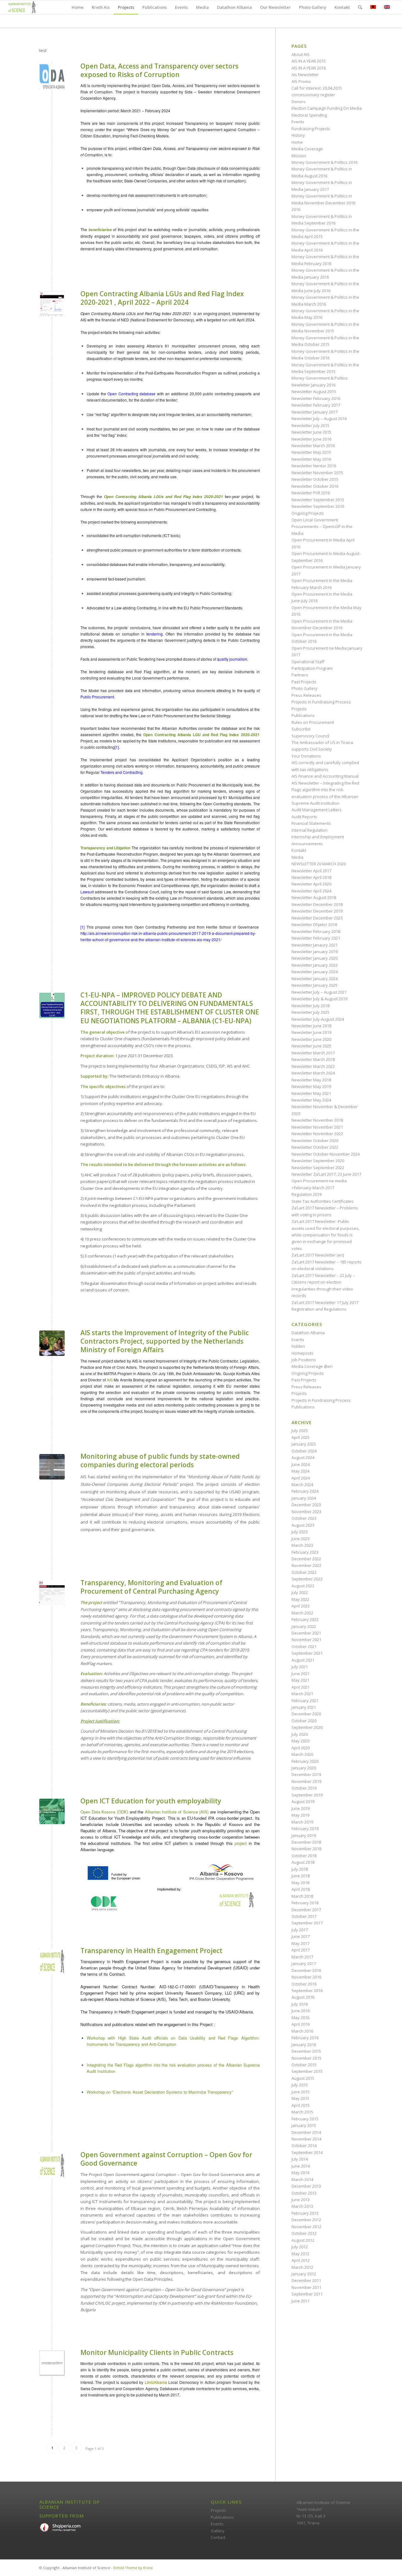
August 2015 (303, 2078)
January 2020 (304, 1768)
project (241, 1843)
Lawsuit (87, 892)
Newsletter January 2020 (315, 958)
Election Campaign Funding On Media (327, 108)
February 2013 (305, 2213)
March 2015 (302, 2112)
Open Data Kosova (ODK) (104, 1812)
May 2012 (300, 2254)
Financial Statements (311, 823)
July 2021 (300, 1667)
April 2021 (301, 1687)
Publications (303, 715)
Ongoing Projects (308, 513)
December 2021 (306, 1633)
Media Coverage (307, 149)
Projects (299, 709)
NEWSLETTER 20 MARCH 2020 (319, 864)
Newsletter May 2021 (311, 1093)
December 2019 (306, 1774)
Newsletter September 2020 (318, 1161)
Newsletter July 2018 (310, 1006)
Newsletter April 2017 (311, 871)
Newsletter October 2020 (315, 1141)
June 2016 (301, 2011)
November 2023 (306, 1512)
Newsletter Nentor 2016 (314, 466)
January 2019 (304, 1835)
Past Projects (304, 682)
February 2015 (305, 2119)
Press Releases (306, 695)
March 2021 (302, 1694)
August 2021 (303, 1660)
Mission (299, 156)
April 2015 (301, 2105)
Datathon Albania (308, 1333)
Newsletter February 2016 (316, 398)
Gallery (218, 2531)
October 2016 (304, 1984)
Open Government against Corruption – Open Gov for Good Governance (166, 2159)
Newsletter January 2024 (315, 972)
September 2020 (307, 1727)
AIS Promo (301, 81)
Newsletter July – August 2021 (319, 992)
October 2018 (304, 1856)
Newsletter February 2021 (316, 938)
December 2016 (306, 1970)
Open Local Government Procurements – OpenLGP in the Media (322, 527)
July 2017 (300, 1930)
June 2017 (301, 1936)
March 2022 (302, 1613)
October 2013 (304, 2193)
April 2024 (301, 1478)
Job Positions (304, 1360)
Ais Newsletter (305, 75)
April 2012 (301, 2260)
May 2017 (300, 1943)
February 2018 (305, 1903)
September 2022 (307, 1579)
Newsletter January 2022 (315, 965)
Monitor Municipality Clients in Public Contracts (157, 2352)
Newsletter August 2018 (314, 897)
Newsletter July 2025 (310, 1012)
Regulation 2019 (307, 1194)
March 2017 (302, 1957)
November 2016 (306, 1977)
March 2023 (302, 1545)
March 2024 (302, 1485)
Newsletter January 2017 (315, 412)
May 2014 (300, 2173)
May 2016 (300, 2018)
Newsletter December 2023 (317, 918)
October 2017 (304, 1916)
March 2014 (302, 2179)
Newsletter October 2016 (315, 486)
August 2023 (303, 1525)
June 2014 (301, 2166)
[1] (117, 747)
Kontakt (299, 850)
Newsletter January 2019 (315, 952)
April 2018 (301, 1889)
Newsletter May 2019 (311, 1086)
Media (297, 857)
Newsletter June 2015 (311, 432)
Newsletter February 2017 (316, 405)
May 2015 (300, 2098)
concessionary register (313, 95)
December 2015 (306, 2051)
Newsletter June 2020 (311, 1039)
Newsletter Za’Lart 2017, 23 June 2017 (326, 1174)
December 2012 (306, 2220)
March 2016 (302, 2031)
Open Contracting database (131, 394)
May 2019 (300, 1815)
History (298, 135)
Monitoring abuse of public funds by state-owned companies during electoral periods (160, 1460)
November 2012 (306, 2227)
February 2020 (305, 1761)
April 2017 (301, 1950)
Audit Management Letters (317, 810)
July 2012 (300, 2247)
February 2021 (305, 1701)
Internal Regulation (310, 830)
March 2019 (302, 1822)
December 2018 (306, 1842)
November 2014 (306, 2139)
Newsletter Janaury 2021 (315, 945)
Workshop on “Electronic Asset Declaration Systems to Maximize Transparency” (160, 2092)
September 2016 (307, 1990)
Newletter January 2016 (313, 385)
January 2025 (304, 1444)
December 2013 (306, 2186)
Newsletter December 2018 (317, 904)
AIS (110, 1380)
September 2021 (307, 1653)
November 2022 (306, 1565)
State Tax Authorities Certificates (323, 1201)
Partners (300, 675)
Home (297, 142)
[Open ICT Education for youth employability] (52, 1811)
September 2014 (307, 2152)
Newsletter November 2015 (317, 473)
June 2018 (301, 1876)
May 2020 (300, 1741)
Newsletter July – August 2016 (319, 419)
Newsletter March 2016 (313, 446)
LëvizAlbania (156, 2382)
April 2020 (301, 1748)
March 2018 (302, 1896)
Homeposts (302, 1353)
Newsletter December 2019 (317, 911)
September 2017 (307, 1923)
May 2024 (300, 1471)
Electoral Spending (309, 115)
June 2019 (301, 1808)
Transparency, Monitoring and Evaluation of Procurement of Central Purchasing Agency (151, 1587)
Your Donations (306, 756)
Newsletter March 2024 (313, 1073)
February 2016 (305, 2038)
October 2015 (304, 2065)
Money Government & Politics (320, 378)
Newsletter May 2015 (311, 452)
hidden (298, 1346)
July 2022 (300, 1592)
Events (298, 122)
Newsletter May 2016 (311, 459)
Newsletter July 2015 (310, 425)
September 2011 (307, 2294)
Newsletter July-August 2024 (318, 1019)
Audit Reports (304, 817)
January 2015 (304, 2125)
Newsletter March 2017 (313, 1053)
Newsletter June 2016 (311, 439)
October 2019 (304, 1788)
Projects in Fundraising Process (321, 702)
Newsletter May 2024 (311, 1100)
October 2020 (304, 1721)
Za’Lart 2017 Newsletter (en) (318, 1255)
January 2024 (304, 1498)
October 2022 (304, 1572)
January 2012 (304, 2274)
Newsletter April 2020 (311, 884)
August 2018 (303, 1862)
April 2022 (301, 1606)
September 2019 (307, 1795)
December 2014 (306, 2132)
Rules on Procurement (313, 722)
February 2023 (305, 1552)
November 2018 (306, 1849)
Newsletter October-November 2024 (326, 1154)
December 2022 (306, 1559)
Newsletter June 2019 (311, 1032)
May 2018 (300, 1883)
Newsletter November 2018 (317, 1120)
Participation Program (312, 668)
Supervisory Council (310, 736)
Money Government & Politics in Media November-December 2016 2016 (323, 203)
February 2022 (305, 1619)
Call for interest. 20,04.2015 (317, 88)
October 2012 (304, 2233)
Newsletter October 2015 (315, 479)
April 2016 (301, 2024)
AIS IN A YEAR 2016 (309, 68)
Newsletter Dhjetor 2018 (314, 924)
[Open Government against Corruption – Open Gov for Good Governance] (52, 2165)
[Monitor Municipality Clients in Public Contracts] (52, 2363)
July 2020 (300, 1734)
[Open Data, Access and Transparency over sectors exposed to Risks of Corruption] (52, 77)
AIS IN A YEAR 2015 (309, 61)
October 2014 (304, 2146)
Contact (218, 2537)
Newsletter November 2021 (317, 1127)
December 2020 (306, 1714)
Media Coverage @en (312, 1366)
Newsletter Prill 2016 (311, 493)
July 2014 (300, 2159)
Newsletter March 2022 (313, 1066)
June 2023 (301, 1539)
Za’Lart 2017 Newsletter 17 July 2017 (325, 1302)
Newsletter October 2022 (315, 1147)
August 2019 (303, 1802)
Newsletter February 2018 (316, 931)
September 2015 (307, 2071)
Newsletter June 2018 (311, 1026)
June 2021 (301, 1674)
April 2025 (301, 1437)
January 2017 (304, 1963)
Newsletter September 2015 (318, 500)
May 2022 (300, 1599)
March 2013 (302, 2206)
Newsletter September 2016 (318, 506)
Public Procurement (97, 697)
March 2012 (302, 2267)
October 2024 (304, 1451)
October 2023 (304, 1518)
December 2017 (306, 1910)
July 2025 (300, 1430)
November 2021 (306, 1640)
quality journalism (232, 659)
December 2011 (306, 2280)
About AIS (301, 54)
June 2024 (301, 1464)
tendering (155, 634)
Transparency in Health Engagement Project (151, 1951)
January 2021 (304, 1707)
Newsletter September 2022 (318, 1168)
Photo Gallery (304, 688)
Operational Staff (308, 662)
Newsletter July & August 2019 (319, 999)
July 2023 (300, 1532)
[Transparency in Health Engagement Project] (52, 1961)
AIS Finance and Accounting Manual (325, 776)
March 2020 (302, 1754)
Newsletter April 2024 (311, 891)
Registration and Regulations (319, 1309)
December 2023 (306, 1505)
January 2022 (304, 1626)
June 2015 (301, 2092)
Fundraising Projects (311, 129)
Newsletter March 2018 (313, 1059)
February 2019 (305, 1829)
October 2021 (304, 1646)
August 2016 (303, 1997)
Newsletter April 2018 (311, 877)
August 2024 (303, 1457)
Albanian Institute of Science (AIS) (177, 1812)
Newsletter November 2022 (317, 1134)
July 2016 (300, 2004)
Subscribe (301, 729)
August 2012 (303, 2240)
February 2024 (305, 1491)
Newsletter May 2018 (311, 1080)
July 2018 (300, 1869)
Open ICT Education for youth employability (151, 1801)
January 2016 (304, 2045)
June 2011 (301, 2301)
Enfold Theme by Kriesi (133, 2568)
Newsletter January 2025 (315, 985)
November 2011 (306, 2287)
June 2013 (301, 2200)
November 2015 (306, 2058)
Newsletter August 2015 (314, 391)
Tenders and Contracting (122, 772)
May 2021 (300, 1680)
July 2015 (300, 2085)
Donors (299, 102)
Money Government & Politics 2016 (324, 162)
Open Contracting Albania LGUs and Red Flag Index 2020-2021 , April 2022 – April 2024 (162, 298)
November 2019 (306, 1781)
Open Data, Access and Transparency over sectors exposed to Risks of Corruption (159, 70)
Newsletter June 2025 (311, 1046)
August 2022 (303, 1586)
